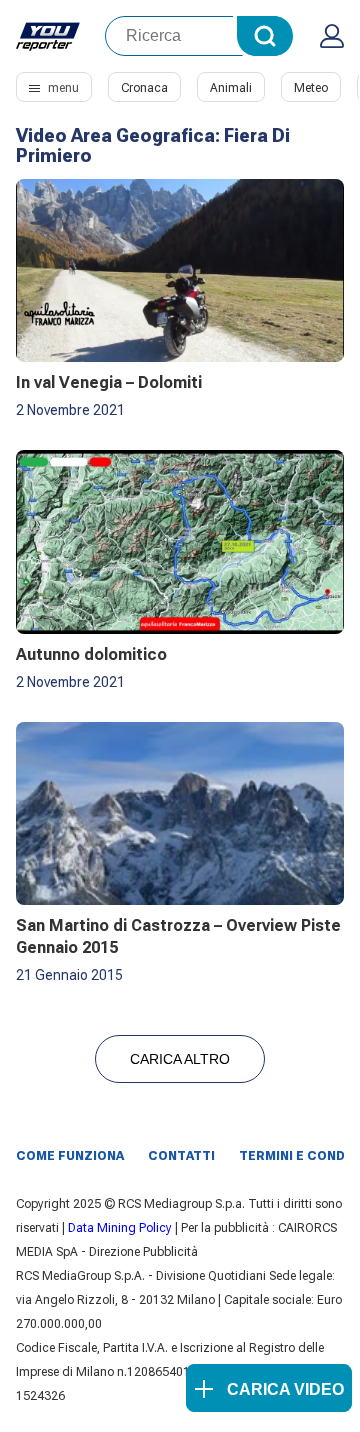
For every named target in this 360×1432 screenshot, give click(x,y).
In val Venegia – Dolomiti (109, 382)
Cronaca (144, 88)
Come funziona (70, 1156)
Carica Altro (180, 1059)
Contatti (181, 1156)
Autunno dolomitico (91, 654)
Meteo (311, 88)
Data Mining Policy (120, 1228)
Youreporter (48, 36)
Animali (231, 88)
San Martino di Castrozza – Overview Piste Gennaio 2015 (178, 936)
